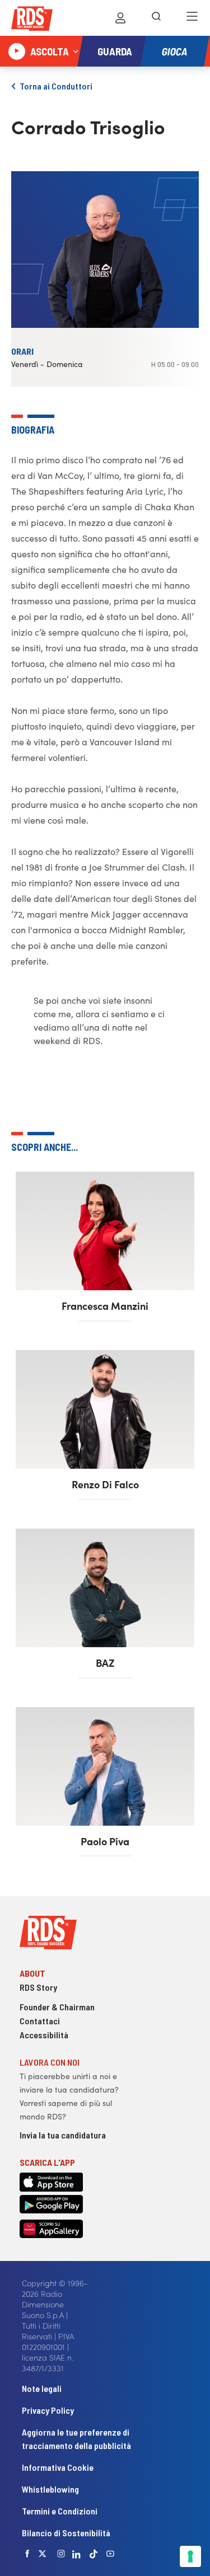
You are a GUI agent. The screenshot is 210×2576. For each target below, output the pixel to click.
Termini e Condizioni (60, 2511)
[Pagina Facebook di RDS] (27, 2554)
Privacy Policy (48, 2410)
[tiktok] (94, 2554)
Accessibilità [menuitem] (44, 2035)
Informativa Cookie (58, 2467)
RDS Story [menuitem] (38, 1987)
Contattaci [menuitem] (40, 2021)
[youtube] (110, 2554)
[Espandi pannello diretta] (76, 51)
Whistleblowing (50, 2489)
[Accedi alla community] (120, 18)
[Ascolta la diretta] (17, 51)
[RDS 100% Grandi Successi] (32, 20)
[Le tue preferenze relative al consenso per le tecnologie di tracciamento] (190, 2556)
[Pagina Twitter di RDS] (43, 2554)
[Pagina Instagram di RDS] (61, 2554)
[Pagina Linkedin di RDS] (76, 2554)
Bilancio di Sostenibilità (66, 2533)
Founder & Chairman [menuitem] (57, 2007)
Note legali (42, 2388)
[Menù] (192, 18)
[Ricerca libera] (156, 18)
